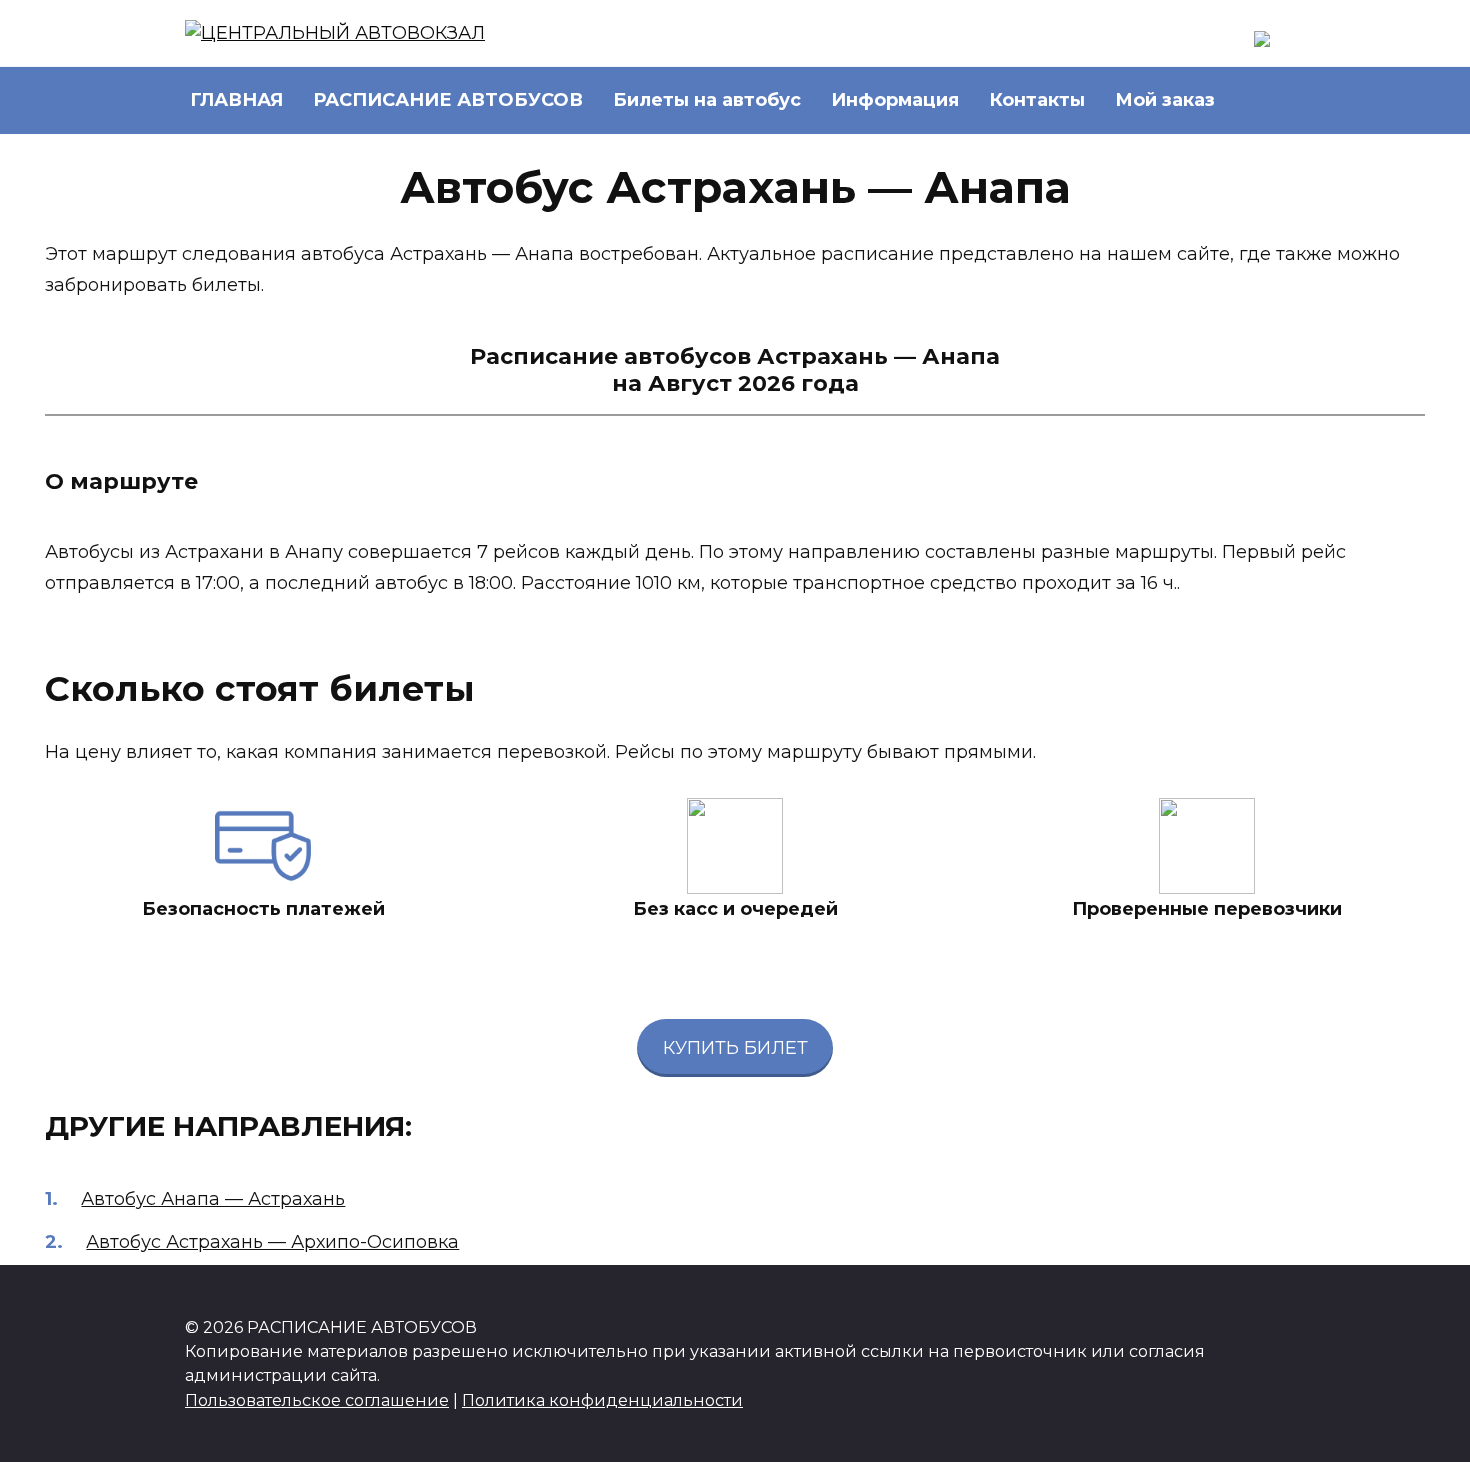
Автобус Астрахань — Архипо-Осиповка (272, 1242)
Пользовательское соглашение (317, 1400)
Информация (895, 100)
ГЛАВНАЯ (236, 100)
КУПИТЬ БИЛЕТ (735, 1048)
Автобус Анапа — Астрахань (213, 1199)
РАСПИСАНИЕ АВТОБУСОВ (448, 100)
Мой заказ (1165, 100)
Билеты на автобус (707, 100)
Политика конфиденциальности (602, 1400)
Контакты (1037, 100)
